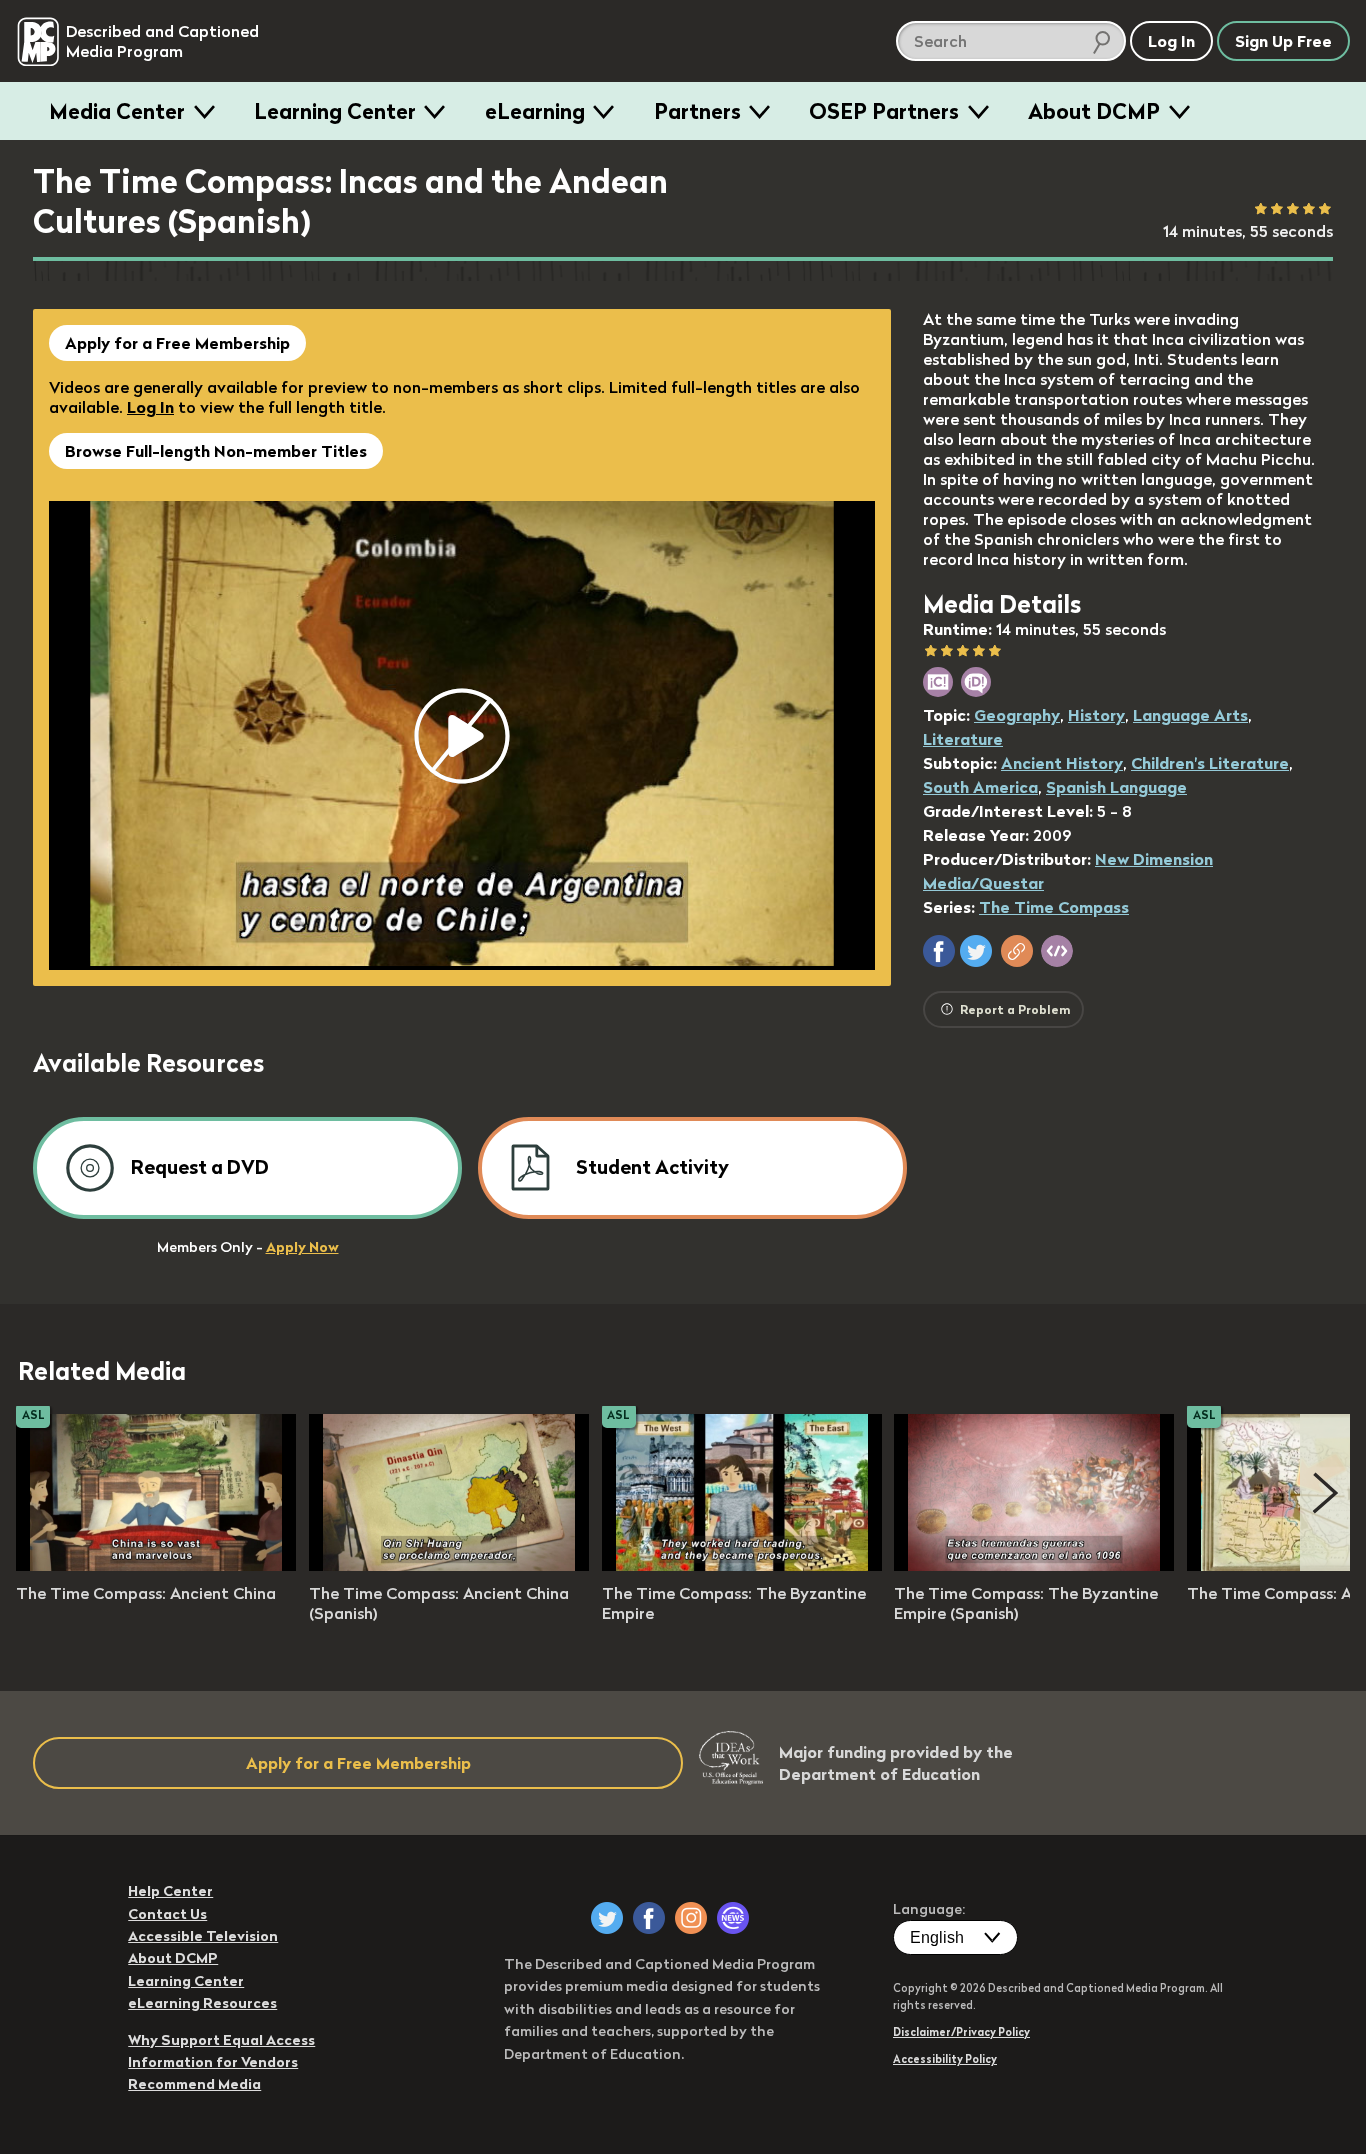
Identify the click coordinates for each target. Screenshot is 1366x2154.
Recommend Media (194, 2084)
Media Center (117, 111)
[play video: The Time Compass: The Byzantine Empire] (742, 1565)
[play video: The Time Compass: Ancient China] (156, 1565)
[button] (939, 951)
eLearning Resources (202, 2003)
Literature (963, 739)
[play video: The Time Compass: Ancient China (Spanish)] (449, 1565)
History (1096, 715)
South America (980, 787)
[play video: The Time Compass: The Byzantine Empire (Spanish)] (1034, 1565)
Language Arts (1190, 715)
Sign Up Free (1283, 41)
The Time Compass (1054, 907)
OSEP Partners (884, 111)
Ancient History (1062, 763)
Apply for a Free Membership (177, 343)
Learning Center (335, 111)
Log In (150, 407)
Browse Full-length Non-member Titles (216, 451)
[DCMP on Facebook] (649, 1918)
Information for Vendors (213, 2062)
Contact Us (167, 1914)
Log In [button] (1171, 41)
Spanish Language (1116, 787)
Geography (1017, 715)
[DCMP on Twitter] (607, 1918)
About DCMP (1094, 111)
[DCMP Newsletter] (733, 1918)
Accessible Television (203, 1936)
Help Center (170, 1891)
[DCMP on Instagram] (691, 1918)
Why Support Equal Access (221, 2040)
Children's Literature (1210, 763)
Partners (697, 111)
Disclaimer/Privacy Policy (961, 2032)
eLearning (535, 111)
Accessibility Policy (945, 2059)
